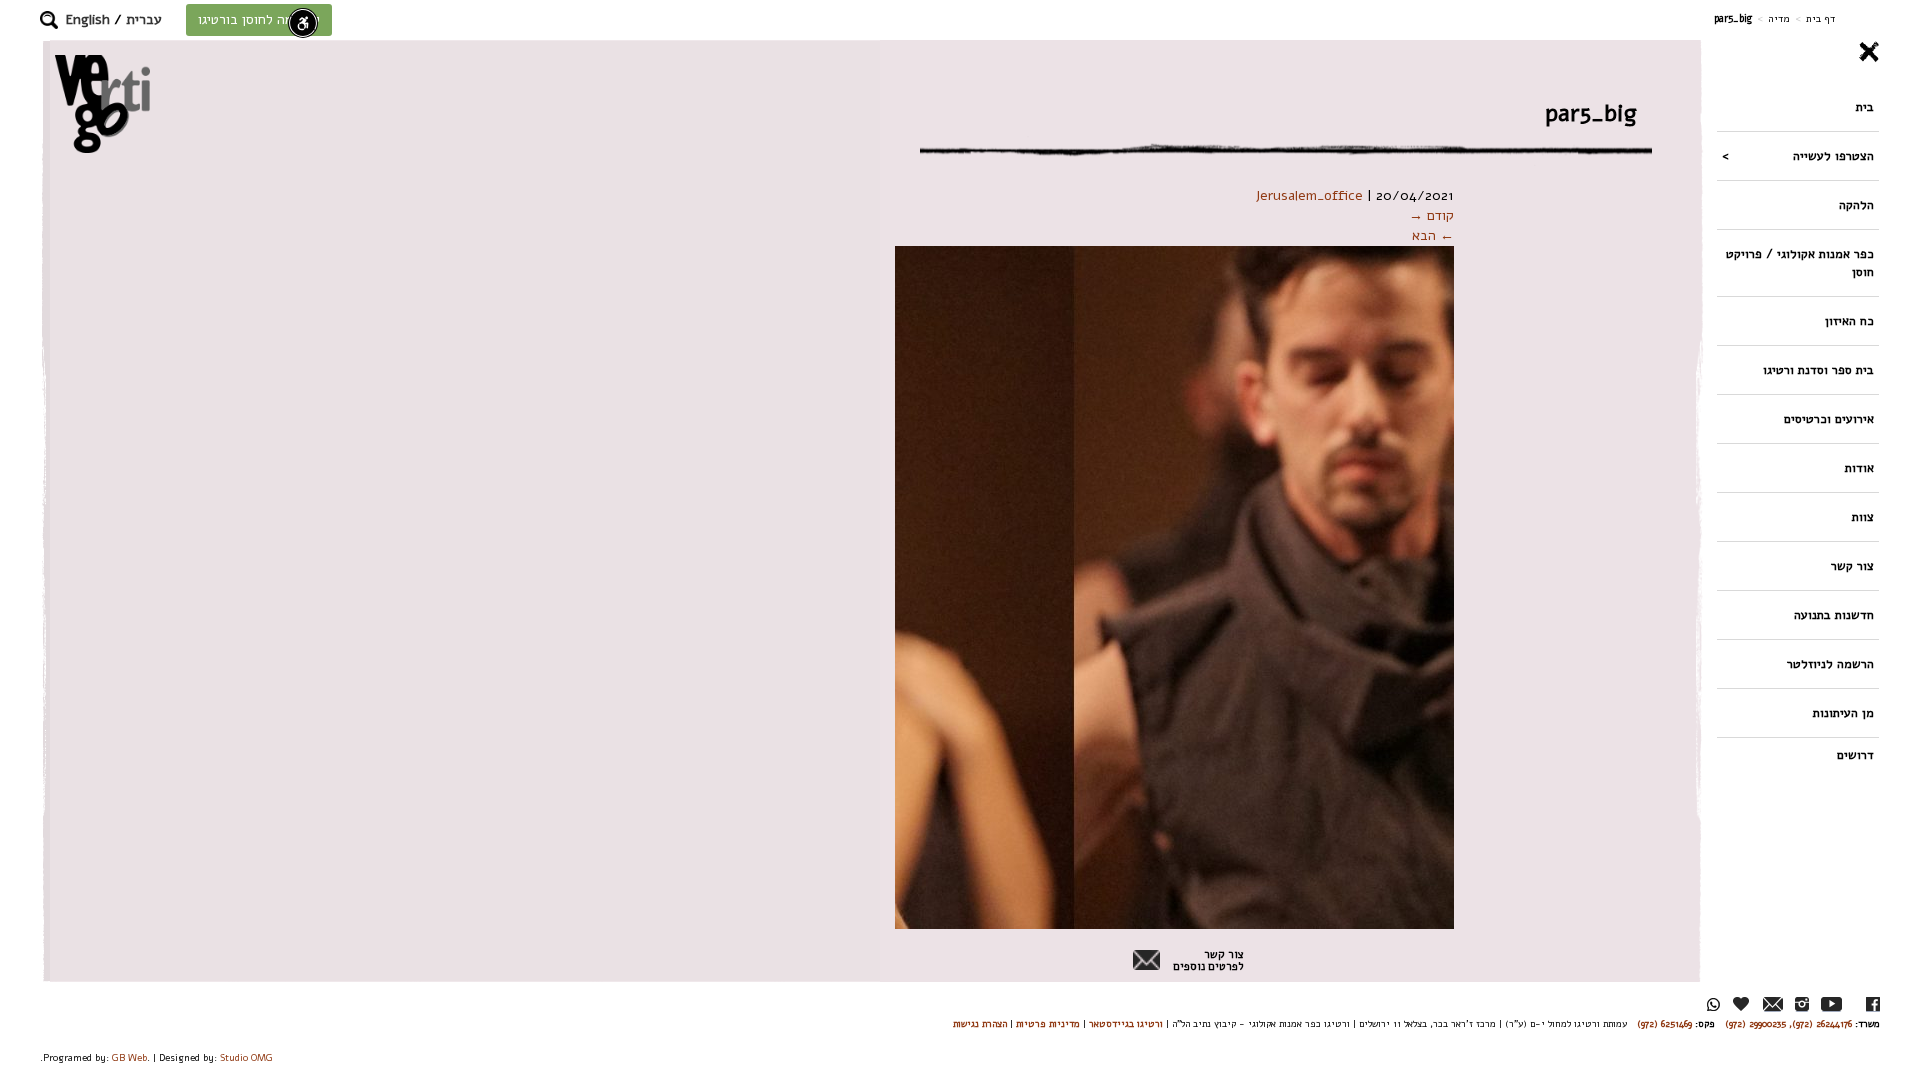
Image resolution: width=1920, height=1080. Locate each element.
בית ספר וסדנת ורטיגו (1818, 369)
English (88, 19)
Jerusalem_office (1309, 195)
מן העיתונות (1843, 712)
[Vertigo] (102, 103)
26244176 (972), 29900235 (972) (1788, 1023)
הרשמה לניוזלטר (1830, 663)
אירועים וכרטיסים (1829, 418)
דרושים (1855, 754)
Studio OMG (246, 1057)
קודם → (1431, 215)
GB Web (129, 1057)
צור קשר (1852, 565)
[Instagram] (1802, 1004)
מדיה (1779, 18)
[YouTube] (1831, 1004)
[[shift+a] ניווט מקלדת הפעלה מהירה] (303, 23)
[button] (49, 20)
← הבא (1433, 235)
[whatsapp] (1713, 1004)
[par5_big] (942, 586)
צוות (1863, 516)
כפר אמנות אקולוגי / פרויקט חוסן (1800, 262)
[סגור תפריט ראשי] (1798, 52)
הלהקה (1856, 204)
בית (1865, 106)
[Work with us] (1742, 1004)
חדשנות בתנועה (1834, 614)
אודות (1859, 467)
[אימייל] (1773, 1004)
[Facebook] (1873, 1004)
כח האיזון (1849, 320)
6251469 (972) (1664, 1023)
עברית (144, 19)
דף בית (1820, 18)
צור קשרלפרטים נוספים (1208, 961)
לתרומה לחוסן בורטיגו (259, 19)
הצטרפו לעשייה (1833, 155)
